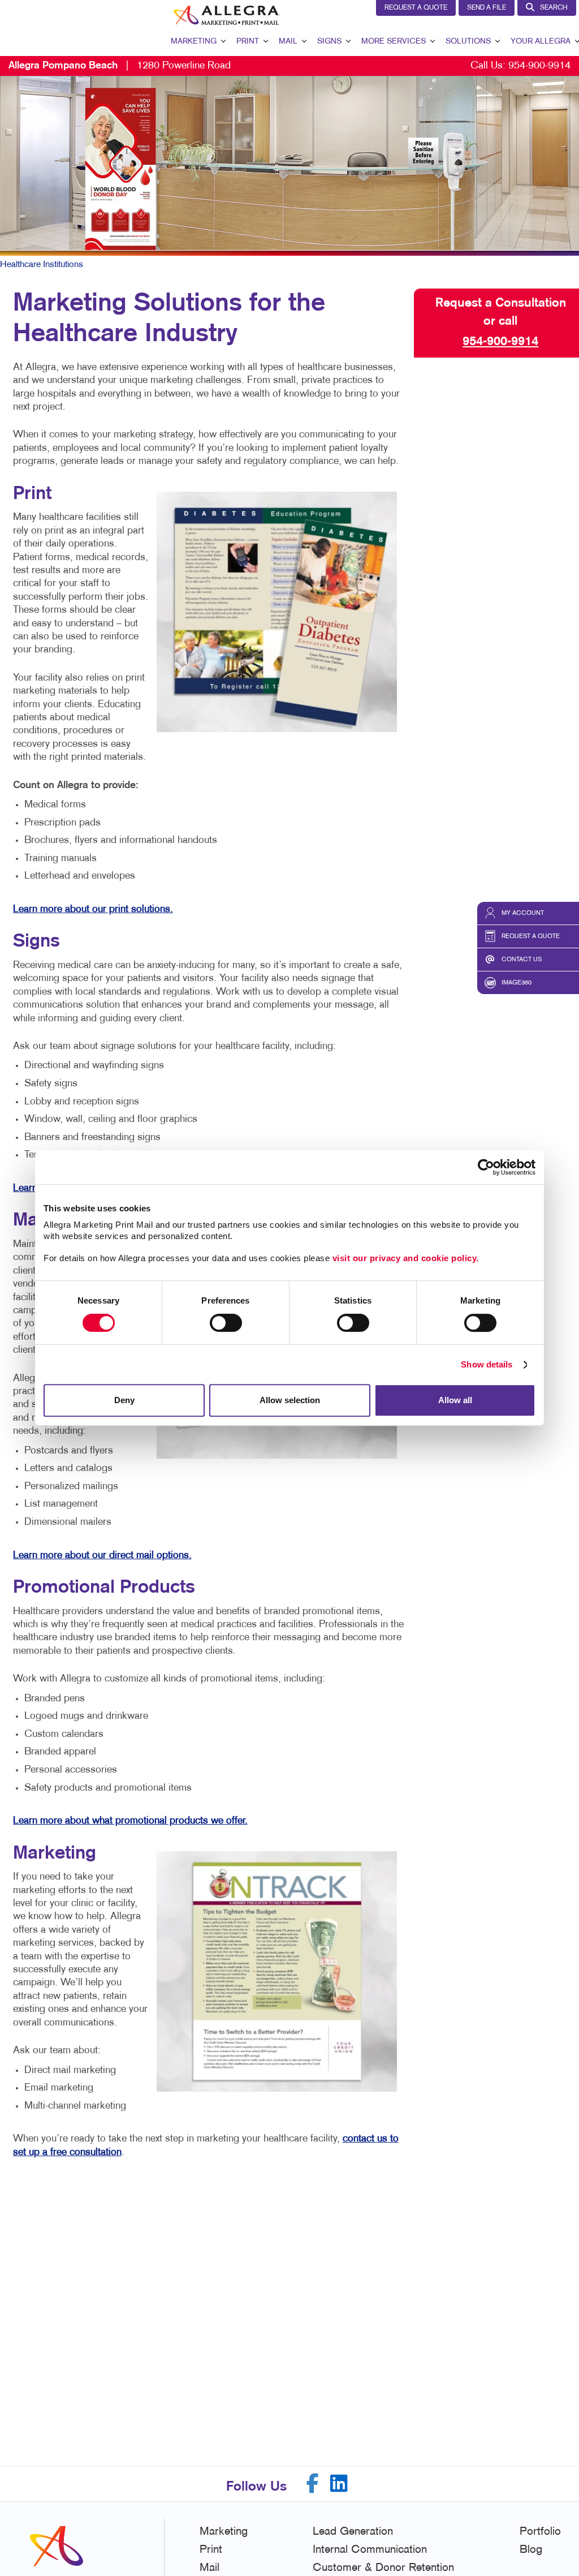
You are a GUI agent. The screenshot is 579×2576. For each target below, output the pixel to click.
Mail (288, 42)
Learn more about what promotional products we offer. (130, 1821)
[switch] (226, 1323)
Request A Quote (416, 8)
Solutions (468, 42)
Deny (124, 1400)
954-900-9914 (539, 66)
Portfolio (540, 2532)
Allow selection (290, 1400)
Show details (487, 1364)
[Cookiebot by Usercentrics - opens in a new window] (486, 1167)
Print (248, 42)
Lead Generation (353, 2532)
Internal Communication (370, 2550)
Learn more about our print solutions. (93, 909)
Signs (329, 42)
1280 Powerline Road (120, 66)
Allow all (455, 1400)
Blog (531, 2550)
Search (554, 8)
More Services (394, 42)
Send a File (487, 8)
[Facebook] (313, 2483)
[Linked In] (339, 2483)
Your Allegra (541, 42)
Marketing (194, 42)
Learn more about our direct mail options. (102, 1556)
